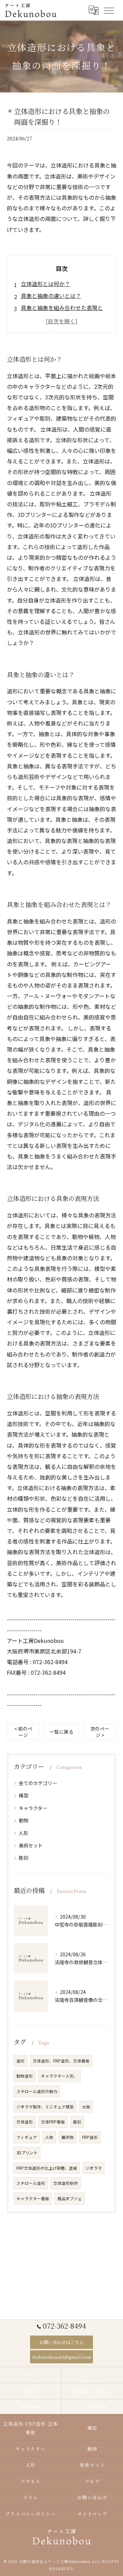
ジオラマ (94, 2168)
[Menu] (109, 10)
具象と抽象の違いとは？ (51, 296)
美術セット (31, 1845)
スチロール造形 (31, 2183)
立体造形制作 (66, 2183)
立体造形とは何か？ (45, 284)
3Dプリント (27, 2153)
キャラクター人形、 (59, 2076)
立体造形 (25, 2122)
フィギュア (27, 2137)
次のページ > (100, 1732)
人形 (24, 1833)
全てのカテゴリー (38, 1783)
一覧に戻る (61, 1732)
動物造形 (25, 2076)
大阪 (86, 2107)
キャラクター (33, 1808)
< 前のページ (23, 1732)
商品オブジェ (70, 2199)
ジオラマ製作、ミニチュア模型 (45, 2107)
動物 (24, 1820)
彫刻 (24, 1858)
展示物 (68, 2137)
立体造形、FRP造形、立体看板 (61, 2061)
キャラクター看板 (33, 2199)
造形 (20, 2061)
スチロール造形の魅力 (37, 2091)
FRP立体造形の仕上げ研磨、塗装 (47, 2168)
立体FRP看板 (53, 2122)
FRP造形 (90, 2137)
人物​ (49, 2137)
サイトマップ (93, 2514)
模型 (24, 1795)
